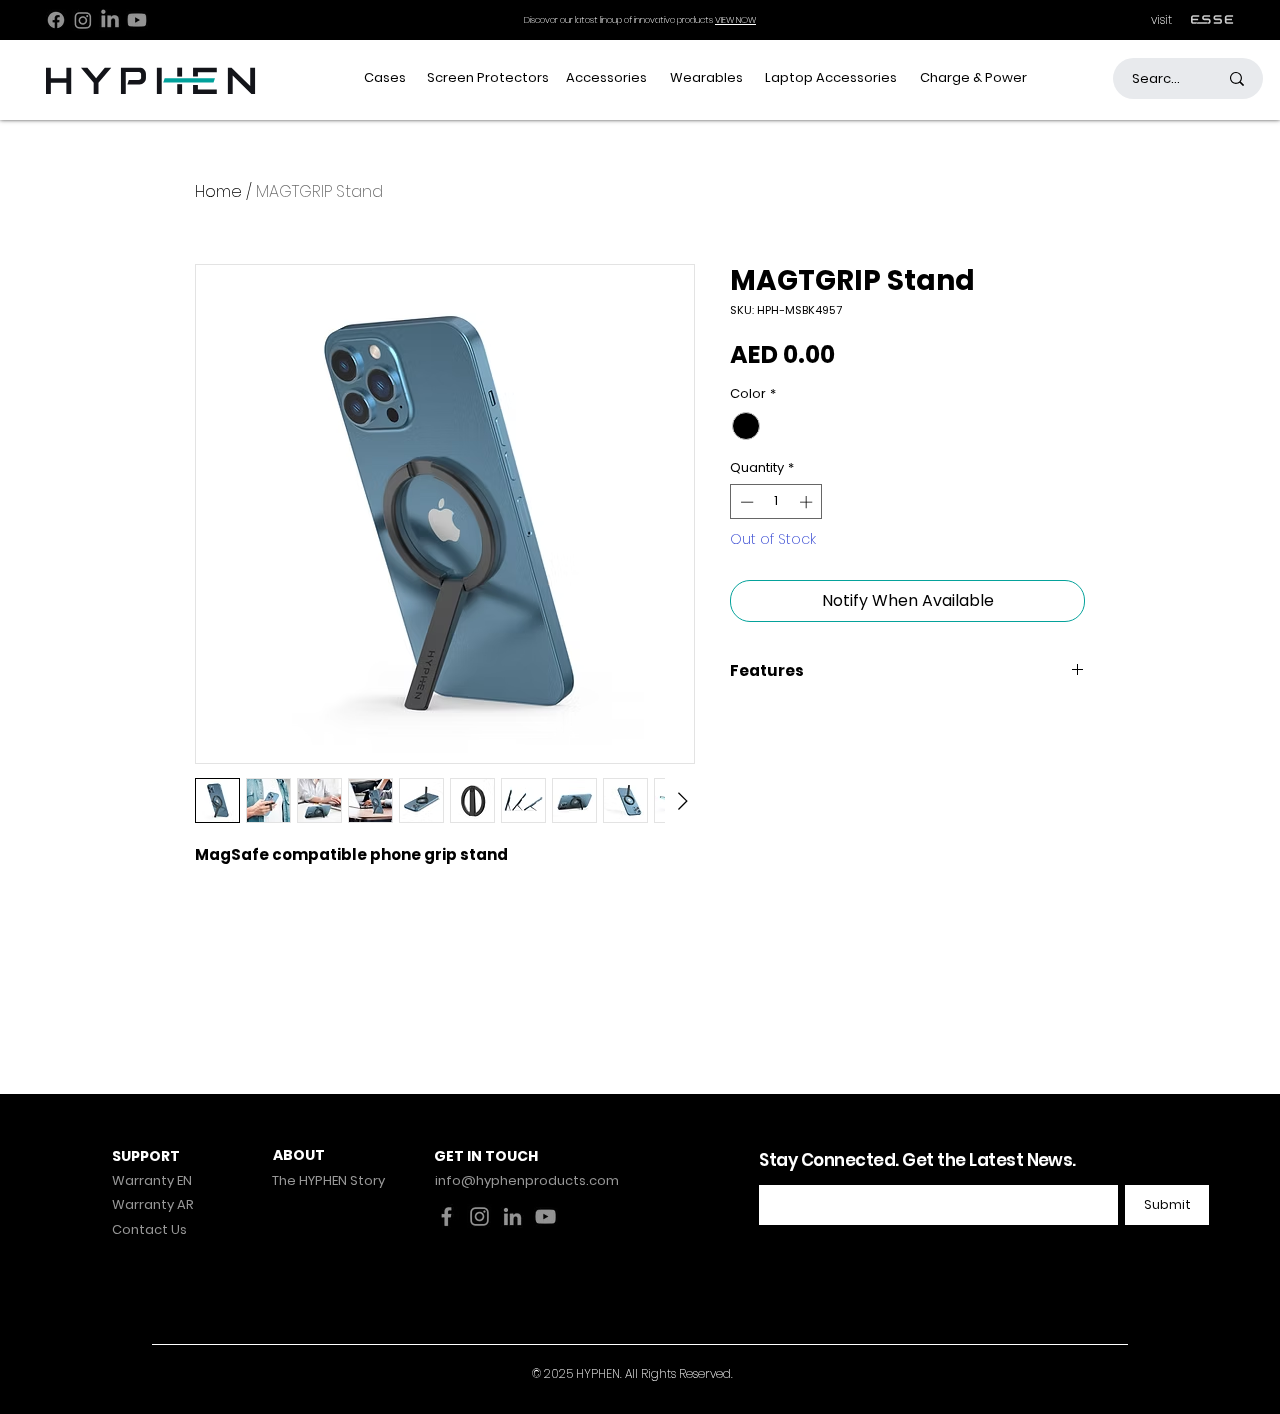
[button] (385, 79)
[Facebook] (56, 20)
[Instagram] (83, 20)
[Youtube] (137, 20)
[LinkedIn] (110, 20)
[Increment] (808, 502)
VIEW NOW (735, 20)
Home (218, 191)
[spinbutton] (776, 502)
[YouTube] (545, 1216)
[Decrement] (745, 502)
